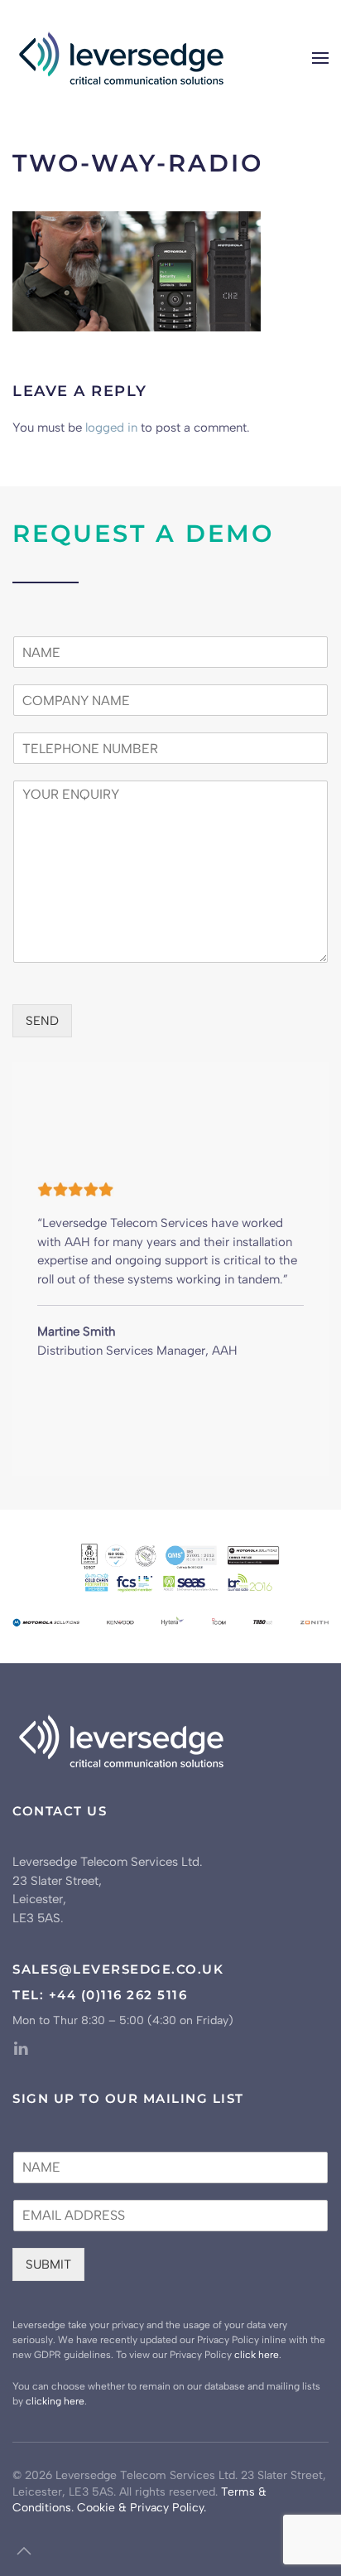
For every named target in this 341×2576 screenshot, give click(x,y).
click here (257, 2355)
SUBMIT (48, 2264)
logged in (111, 428)
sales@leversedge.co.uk (118, 1969)
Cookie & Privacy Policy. (142, 2508)
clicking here (55, 2401)
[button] (320, 58)
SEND (42, 1021)
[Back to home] (123, 58)
